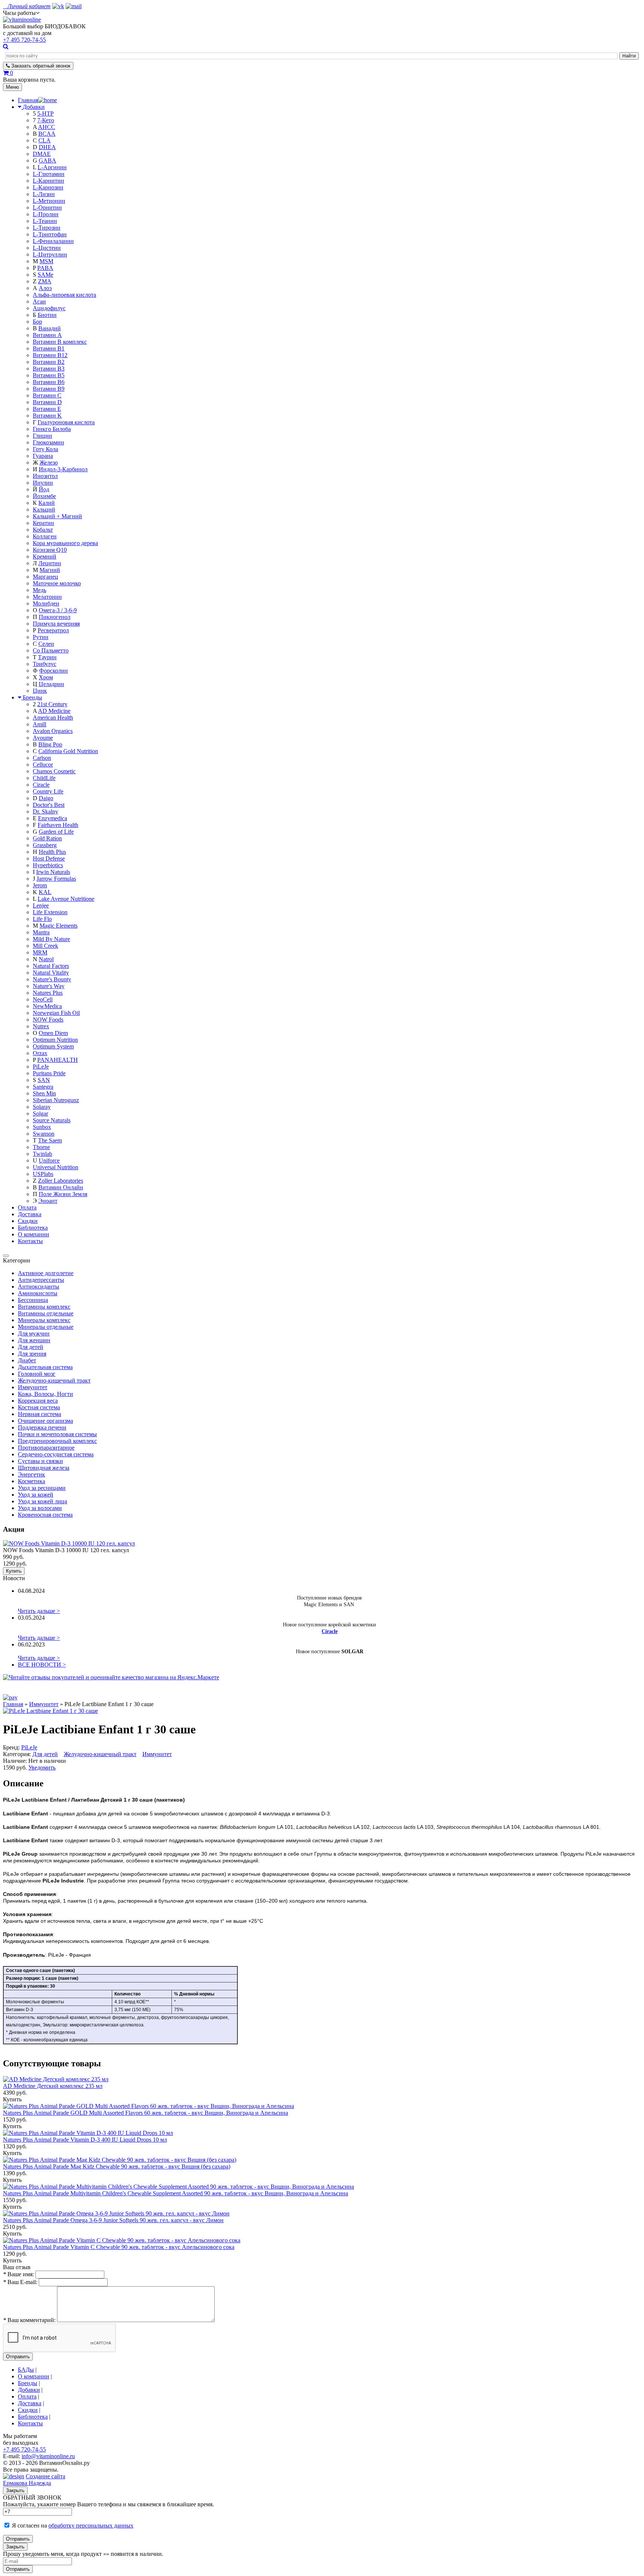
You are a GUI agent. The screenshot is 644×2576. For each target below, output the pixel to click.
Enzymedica (53, 818)
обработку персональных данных (91, 2525)
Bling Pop (50, 744)
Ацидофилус (49, 308)
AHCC (47, 127)
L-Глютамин (49, 174)
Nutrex (41, 1026)
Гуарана (43, 456)
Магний (50, 570)
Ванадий (50, 328)
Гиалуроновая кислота (66, 422)
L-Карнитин (48, 181)
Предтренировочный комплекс (57, 1441)
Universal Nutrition (56, 1167)
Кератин (43, 523)
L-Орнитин (47, 207)
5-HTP (45, 114)
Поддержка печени (42, 1427)
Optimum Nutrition (55, 1040)
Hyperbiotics (48, 865)
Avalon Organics (53, 731)
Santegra (43, 1087)
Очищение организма (45, 1421)
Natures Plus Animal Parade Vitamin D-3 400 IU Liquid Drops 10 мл (85, 2140)
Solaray (42, 1107)
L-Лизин (44, 194)
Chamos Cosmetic (54, 771)
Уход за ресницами (42, 1488)
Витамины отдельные (46, 1313)
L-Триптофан (50, 234)
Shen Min (44, 1093)
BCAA (47, 134)
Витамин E (47, 409)
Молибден (46, 603)
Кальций (44, 509)
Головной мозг (37, 1374)
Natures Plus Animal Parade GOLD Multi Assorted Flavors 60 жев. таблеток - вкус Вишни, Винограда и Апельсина (146, 2113)
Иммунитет (33, 1387)
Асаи (39, 301)
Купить (14, 1571)
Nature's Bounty (52, 979)
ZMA (45, 281)
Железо (49, 463)
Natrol (46, 959)
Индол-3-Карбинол (63, 469)
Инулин (43, 483)
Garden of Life (56, 832)
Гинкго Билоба (52, 429)
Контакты (30, 1241)
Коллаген (45, 536)
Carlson (42, 758)
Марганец (45, 577)
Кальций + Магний (57, 516)
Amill (40, 724)
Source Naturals (52, 1120)
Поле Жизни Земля (63, 1194)
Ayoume (43, 738)
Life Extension (50, 912)
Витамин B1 (49, 348)
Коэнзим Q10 (50, 550)
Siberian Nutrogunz (56, 1100)
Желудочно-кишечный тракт (54, 1380)
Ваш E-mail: (20, 2282)
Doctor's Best (49, 805)
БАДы (26, 2370)
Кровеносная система (45, 1515)
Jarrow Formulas (56, 879)
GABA (48, 161)
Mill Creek (45, 946)
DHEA (47, 147)
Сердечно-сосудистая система (56, 1454)
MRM (40, 952)
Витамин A (47, 335)
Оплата (27, 1207)
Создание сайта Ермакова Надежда (34, 2480)
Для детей (31, 1347)
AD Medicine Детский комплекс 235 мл (53, 2086)
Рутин (41, 637)
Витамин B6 (49, 382)
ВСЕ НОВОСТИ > (42, 1665)
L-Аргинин (52, 167)
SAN (44, 1080)
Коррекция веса (38, 1401)
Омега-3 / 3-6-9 (58, 610)
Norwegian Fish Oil (56, 1013)
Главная (13, 1704)
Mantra (41, 932)
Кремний (45, 556)
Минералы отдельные (46, 1327)
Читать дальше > (39, 1611)
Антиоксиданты (39, 1287)
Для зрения (32, 1354)
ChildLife (44, 778)
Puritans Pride (49, 1073)
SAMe (45, 275)
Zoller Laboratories (61, 1181)
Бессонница (33, 1300)
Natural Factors (51, 966)
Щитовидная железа (44, 1468)
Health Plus (52, 852)
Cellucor (43, 765)
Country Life (48, 791)
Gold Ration (47, 838)
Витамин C (47, 395)
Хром (46, 677)
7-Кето (46, 120)
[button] (21, 13)
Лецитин (50, 563)
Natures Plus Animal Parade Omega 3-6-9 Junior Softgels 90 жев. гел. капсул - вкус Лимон (113, 2220)
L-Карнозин (48, 187)
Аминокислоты (38, 1293)
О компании (34, 1234)
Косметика (31, 1481)
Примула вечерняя (56, 624)
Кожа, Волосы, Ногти (45, 1394)
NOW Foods (48, 1020)
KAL (45, 892)
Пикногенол (55, 617)
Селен (46, 644)
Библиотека (33, 1228)
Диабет (27, 1360)
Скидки (28, 1221)
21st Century (52, 704)
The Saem (50, 1140)
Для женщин (34, 1340)
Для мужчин (34, 1333)
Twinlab (42, 1154)
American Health (53, 718)
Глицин (42, 436)
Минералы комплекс (44, 1320)
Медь (40, 590)
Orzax (40, 1053)
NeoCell (43, 999)
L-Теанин (45, 221)
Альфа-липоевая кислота (64, 295)
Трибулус (45, 664)
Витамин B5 (49, 375)
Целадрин (51, 684)
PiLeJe (41, 1067)
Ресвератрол (53, 630)
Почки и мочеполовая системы (57, 1434)
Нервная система (40, 1414)
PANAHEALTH (58, 1060)
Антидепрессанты (41, 1280)
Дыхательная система (45, 1367)
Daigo (46, 798)
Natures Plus (48, 993)
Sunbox (42, 1127)
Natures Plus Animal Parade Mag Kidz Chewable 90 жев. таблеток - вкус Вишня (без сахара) (117, 2166)
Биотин (47, 315)
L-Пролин (46, 214)
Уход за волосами (40, 1508)
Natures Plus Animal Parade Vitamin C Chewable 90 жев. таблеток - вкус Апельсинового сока (119, 2247)
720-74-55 (24, 40)
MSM (46, 261)
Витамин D (47, 402)
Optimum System (53, 1046)
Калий (47, 503)
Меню (12, 87)
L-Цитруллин (50, 254)
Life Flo (42, 919)
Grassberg (45, 845)
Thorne (41, 1147)
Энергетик (31, 1474)
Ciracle (41, 785)
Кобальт (43, 530)
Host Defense (49, 858)
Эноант (48, 1201)
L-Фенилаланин (53, 241)
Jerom (40, 885)
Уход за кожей (36, 1495)
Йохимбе (44, 496)
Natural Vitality (51, 973)
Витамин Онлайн (61, 1187)
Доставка (30, 1214)
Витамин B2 (49, 362)
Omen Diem (53, 1033)
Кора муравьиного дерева (65, 543)
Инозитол (45, 476)
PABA (45, 268)
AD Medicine (54, 711)
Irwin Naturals (53, 872)
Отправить (18, 2357)
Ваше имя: (18, 2274)
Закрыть (15, 2490)
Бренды (32, 697)
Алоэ (45, 288)
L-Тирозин (47, 228)
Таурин (47, 657)
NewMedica (47, 1006)
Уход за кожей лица (42, 1501)
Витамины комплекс (44, 1307)
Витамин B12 (50, 355)
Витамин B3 (49, 369)
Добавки (34, 107)
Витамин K (47, 416)
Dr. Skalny (45, 812)
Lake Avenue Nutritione (66, 899)
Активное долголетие (46, 1273)
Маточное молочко (57, 583)
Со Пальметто (51, 650)
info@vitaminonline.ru (48, 2456)
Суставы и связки (40, 1461)
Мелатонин (47, 597)
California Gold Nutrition (68, 751)
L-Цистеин (47, 248)
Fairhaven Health (58, 825)
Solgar (40, 1114)
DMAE (42, 154)
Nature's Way (49, 986)
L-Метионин (49, 201)
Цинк (40, 691)
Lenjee (41, 905)
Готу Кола (45, 449)
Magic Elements (59, 926)
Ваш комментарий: (29, 2320)
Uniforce (49, 1160)
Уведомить (42, 1767)
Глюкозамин (48, 442)
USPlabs (43, 1174)
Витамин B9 (49, 389)
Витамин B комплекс (60, 342)
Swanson (44, 1134)
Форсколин (53, 671)
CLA (45, 140)
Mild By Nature (51, 939)
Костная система (39, 1407)
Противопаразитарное (46, 1448)
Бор (37, 322)
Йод (44, 489)
